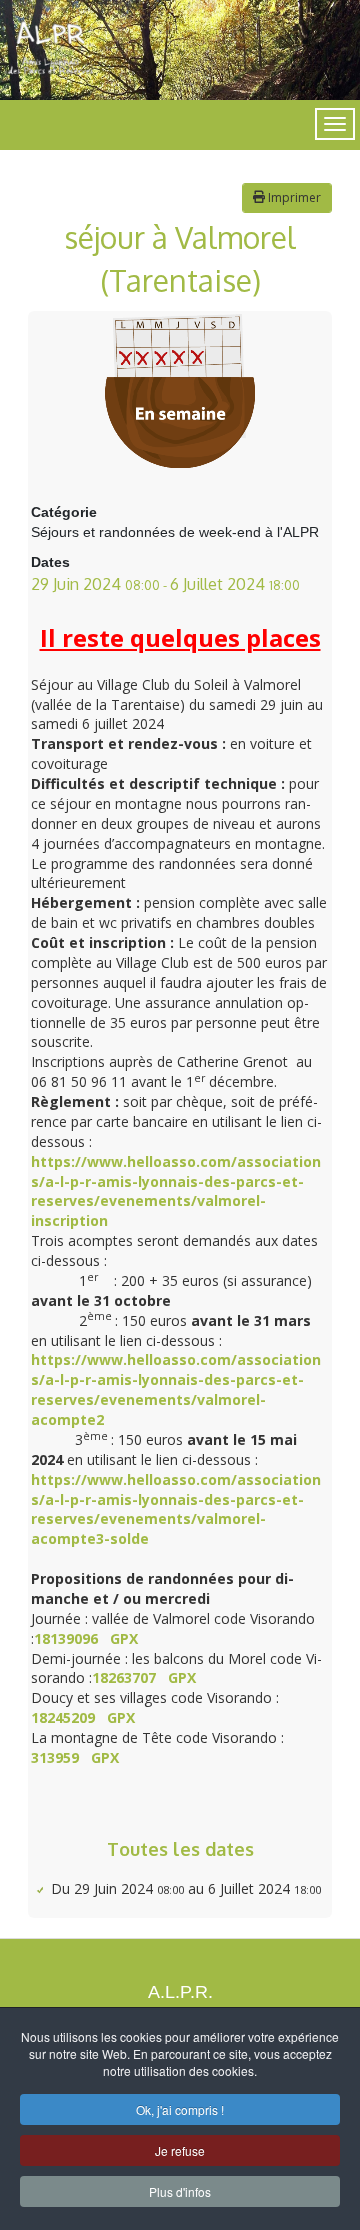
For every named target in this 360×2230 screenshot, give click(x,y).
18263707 (124, 1677)
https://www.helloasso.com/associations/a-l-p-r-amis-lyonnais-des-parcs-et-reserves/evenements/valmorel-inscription (176, 1191)
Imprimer (293, 197)
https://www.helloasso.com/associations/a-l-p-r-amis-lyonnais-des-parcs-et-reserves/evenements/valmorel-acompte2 (176, 1389)
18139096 (66, 1638)
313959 (55, 1757)
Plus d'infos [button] (180, 2191)
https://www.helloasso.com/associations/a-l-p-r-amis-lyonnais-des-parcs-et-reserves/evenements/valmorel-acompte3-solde (176, 1509)
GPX (124, 1638)
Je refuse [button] (180, 2150)
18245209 (63, 1717)
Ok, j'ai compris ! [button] (180, 2109)
